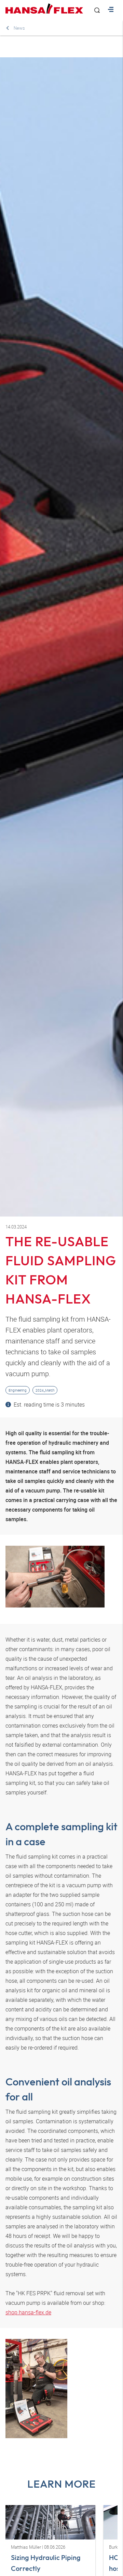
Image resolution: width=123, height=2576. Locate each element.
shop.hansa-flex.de (28, 2312)
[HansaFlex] (44, 9)
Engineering (18, 1390)
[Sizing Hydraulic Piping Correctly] (50, 2522)
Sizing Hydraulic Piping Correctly (46, 2563)
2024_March (45, 1390)
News (19, 28)
